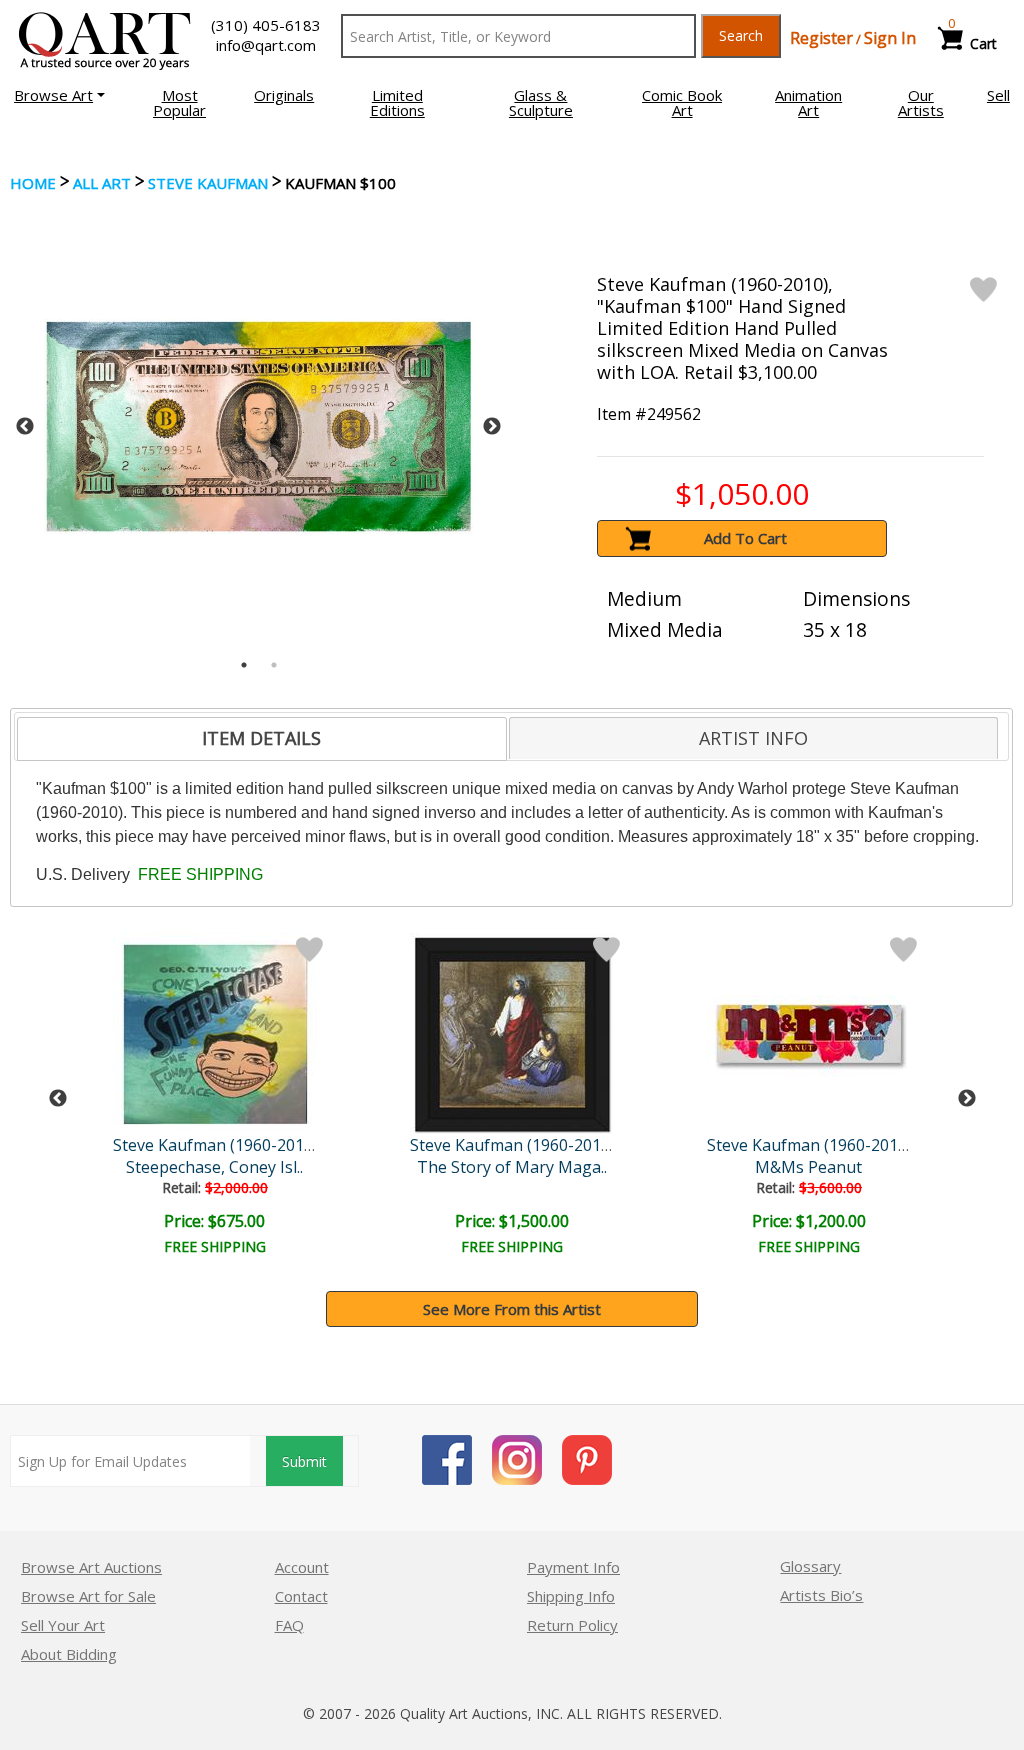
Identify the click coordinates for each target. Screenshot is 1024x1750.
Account (302, 1567)
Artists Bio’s (821, 1595)
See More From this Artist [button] (512, 1309)
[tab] (261, 739)
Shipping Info (571, 1596)
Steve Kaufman (208, 183)
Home (33, 183)
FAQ (289, 1625)
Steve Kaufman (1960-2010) (215, 1145)
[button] (59, 95)
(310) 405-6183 (266, 25)
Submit (304, 1461)
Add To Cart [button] (745, 538)
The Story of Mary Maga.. (512, 1167)
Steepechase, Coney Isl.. (214, 1167)
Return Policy (572, 1625)
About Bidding (69, 1654)
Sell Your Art (63, 1625)
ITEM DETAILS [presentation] (261, 738)
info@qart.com (266, 45)
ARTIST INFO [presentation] (753, 738)
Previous (25, 427)
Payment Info (573, 1567)
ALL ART (102, 183)
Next (492, 427)
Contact (301, 1596)
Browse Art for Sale (88, 1596)
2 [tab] (274, 665)
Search (741, 35)
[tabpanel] (258, 426)
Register (821, 38)
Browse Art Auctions (91, 1567)
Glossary (810, 1566)
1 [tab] (244, 665)
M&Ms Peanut (808, 1167)
